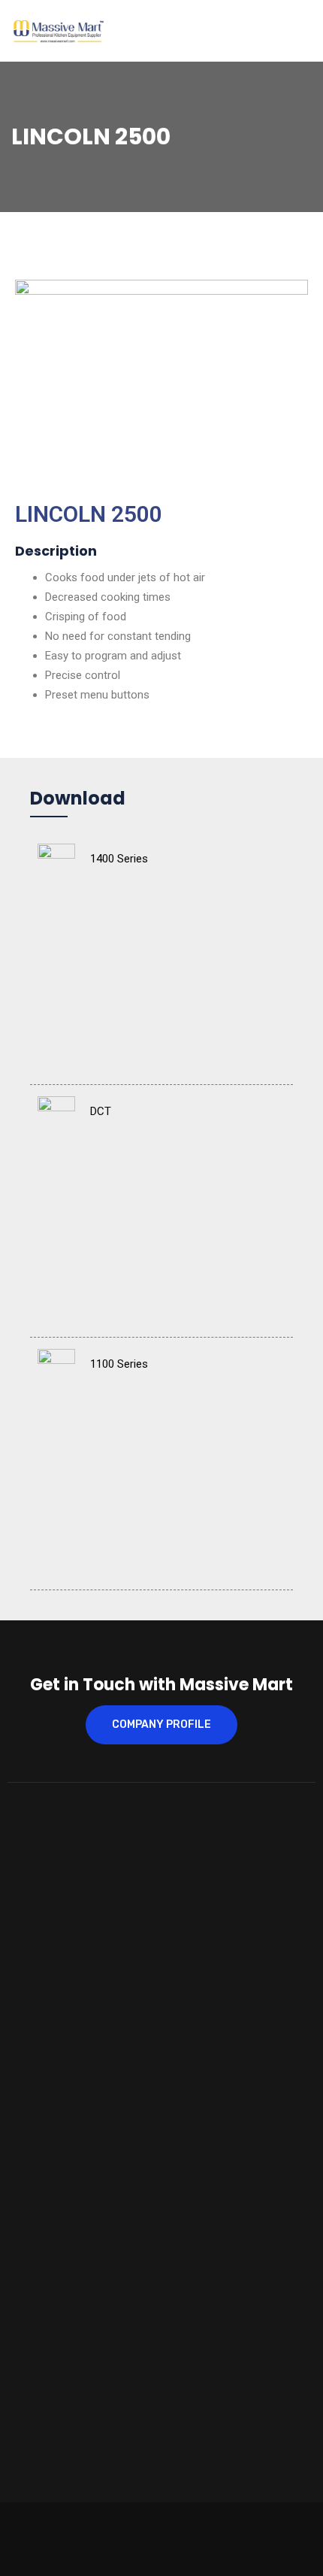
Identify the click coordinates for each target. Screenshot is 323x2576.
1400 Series (119, 859)
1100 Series (119, 1364)
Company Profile (161, 1724)
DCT (101, 1111)
